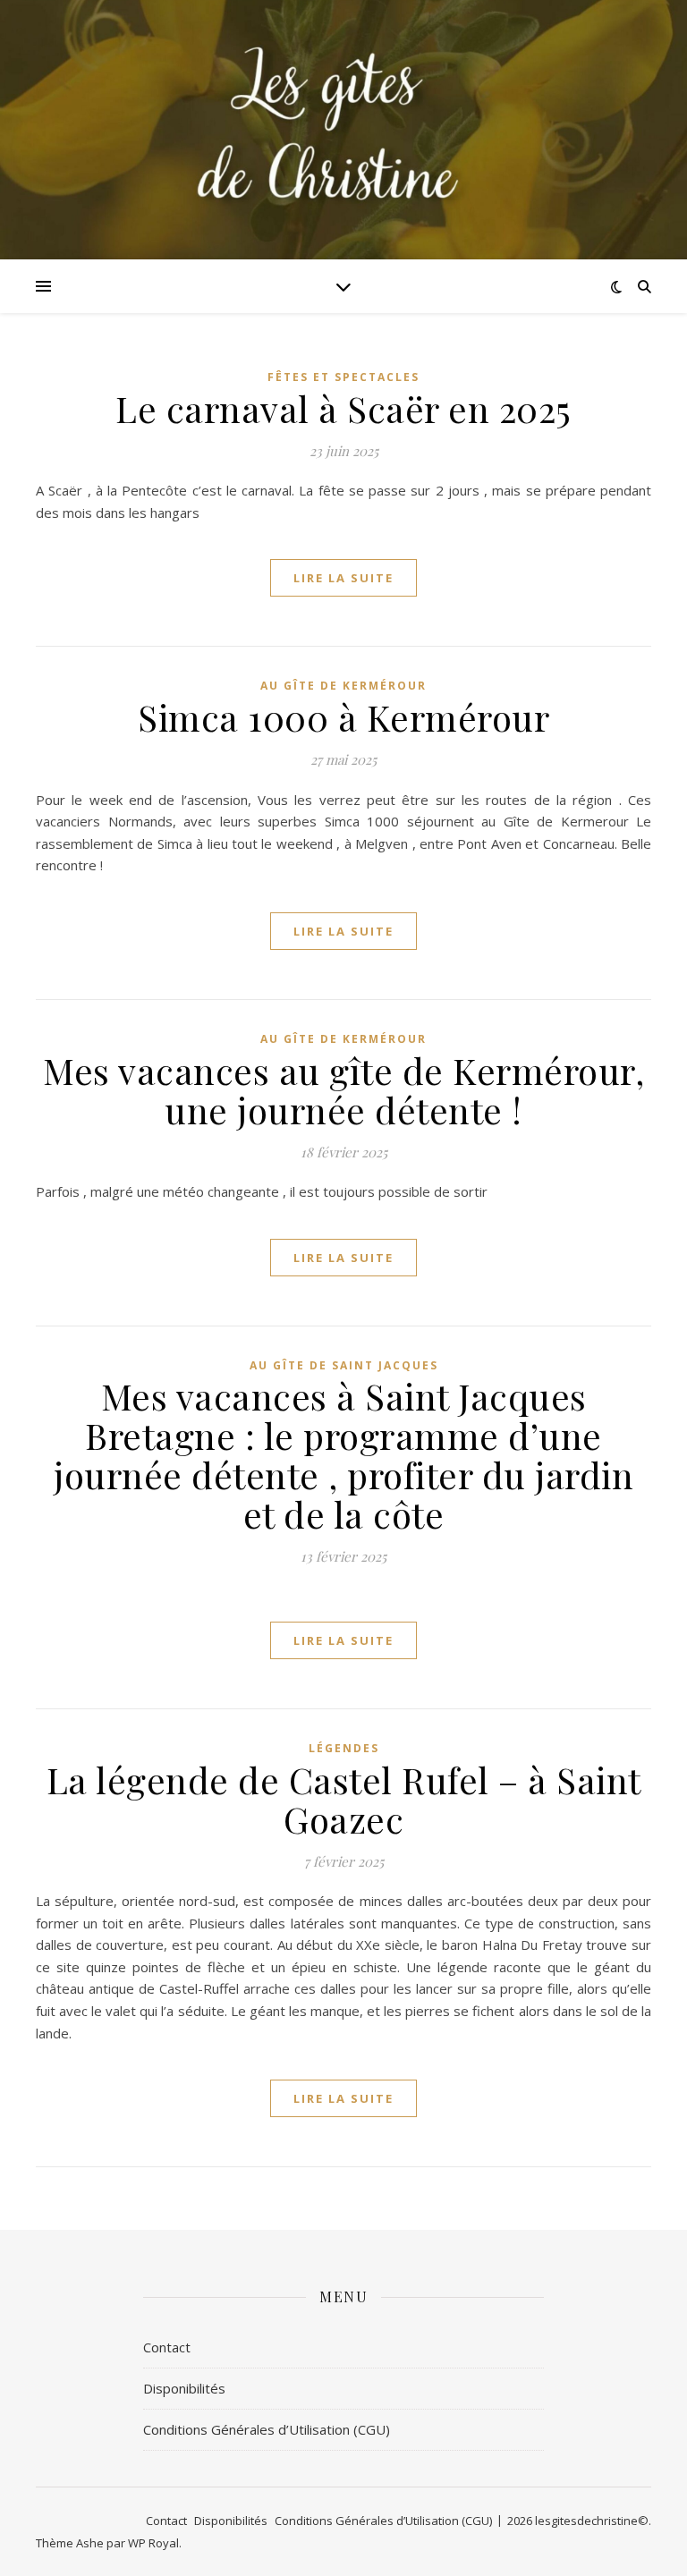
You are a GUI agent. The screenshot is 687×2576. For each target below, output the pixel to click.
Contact (167, 2347)
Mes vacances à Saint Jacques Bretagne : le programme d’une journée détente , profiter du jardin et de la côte (343, 1455)
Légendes (344, 1748)
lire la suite (343, 578)
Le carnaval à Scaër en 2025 (343, 408)
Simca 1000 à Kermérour (343, 717)
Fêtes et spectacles (343, 377)
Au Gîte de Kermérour (343, 686)
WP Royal (153, 2543)
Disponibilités (184, 2388)
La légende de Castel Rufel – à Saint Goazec (344, 1799)
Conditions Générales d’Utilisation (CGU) (267, 2429)
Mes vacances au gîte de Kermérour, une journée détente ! (343, 1090)
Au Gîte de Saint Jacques (344, 1365)
